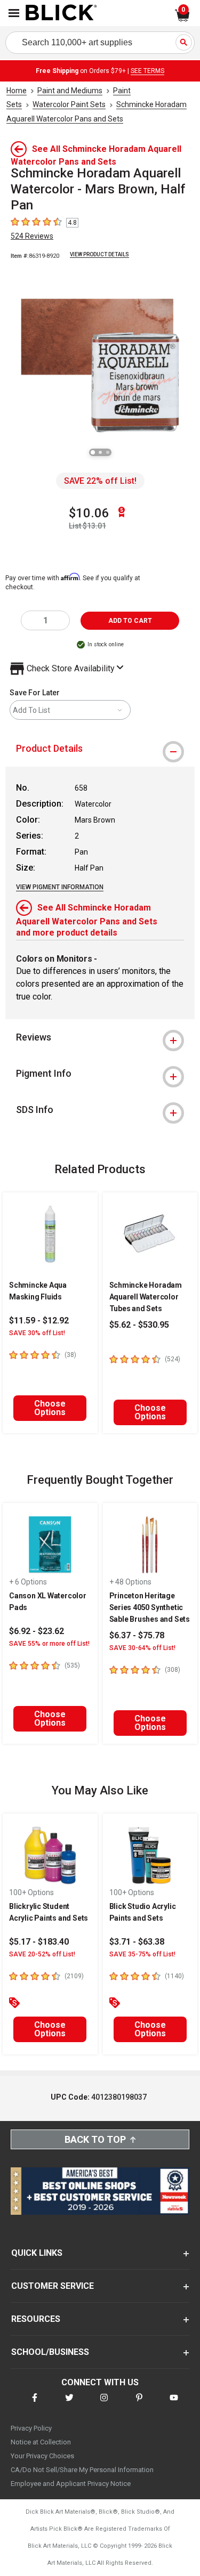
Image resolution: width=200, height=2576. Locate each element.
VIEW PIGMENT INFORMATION (60, 887)
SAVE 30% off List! (37, 1333)
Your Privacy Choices (42, 2456)
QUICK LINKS (37, 2253)
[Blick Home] (61, 13)
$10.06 (89, 513)
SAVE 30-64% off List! (142, 1648)
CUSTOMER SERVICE (53, 2286)
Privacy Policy (31, 2428)
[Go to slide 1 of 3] (93, 452)
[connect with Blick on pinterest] (139, 2404)
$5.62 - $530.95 (139, 1325)
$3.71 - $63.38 (137, 1942)
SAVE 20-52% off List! (42, 1954)
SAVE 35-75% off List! (142, 1954)
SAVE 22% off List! (100, 481)
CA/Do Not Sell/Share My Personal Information (82, 2470)
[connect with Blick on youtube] (174, 2404)
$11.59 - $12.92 (39, 1320)
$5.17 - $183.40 (39, 1942)
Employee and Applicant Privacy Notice (71, 2484)
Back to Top (95, 2139)
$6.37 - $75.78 (137, 1635)
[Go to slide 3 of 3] (108, 452)
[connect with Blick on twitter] (69, 2404)
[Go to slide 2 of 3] (100, 452)
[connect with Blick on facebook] (35, 2404)
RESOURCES (36, 2319)
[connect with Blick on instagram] (104, 2404)
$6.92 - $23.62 (37, 1631)
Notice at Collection (41, 2442)
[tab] (100, 749)
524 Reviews (32, 236)
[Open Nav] (14, 13)
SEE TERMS (147, 71)
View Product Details (99, 254)
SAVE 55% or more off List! (49, 1644)
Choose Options (50, 1408)
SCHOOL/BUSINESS (50, 2352)
